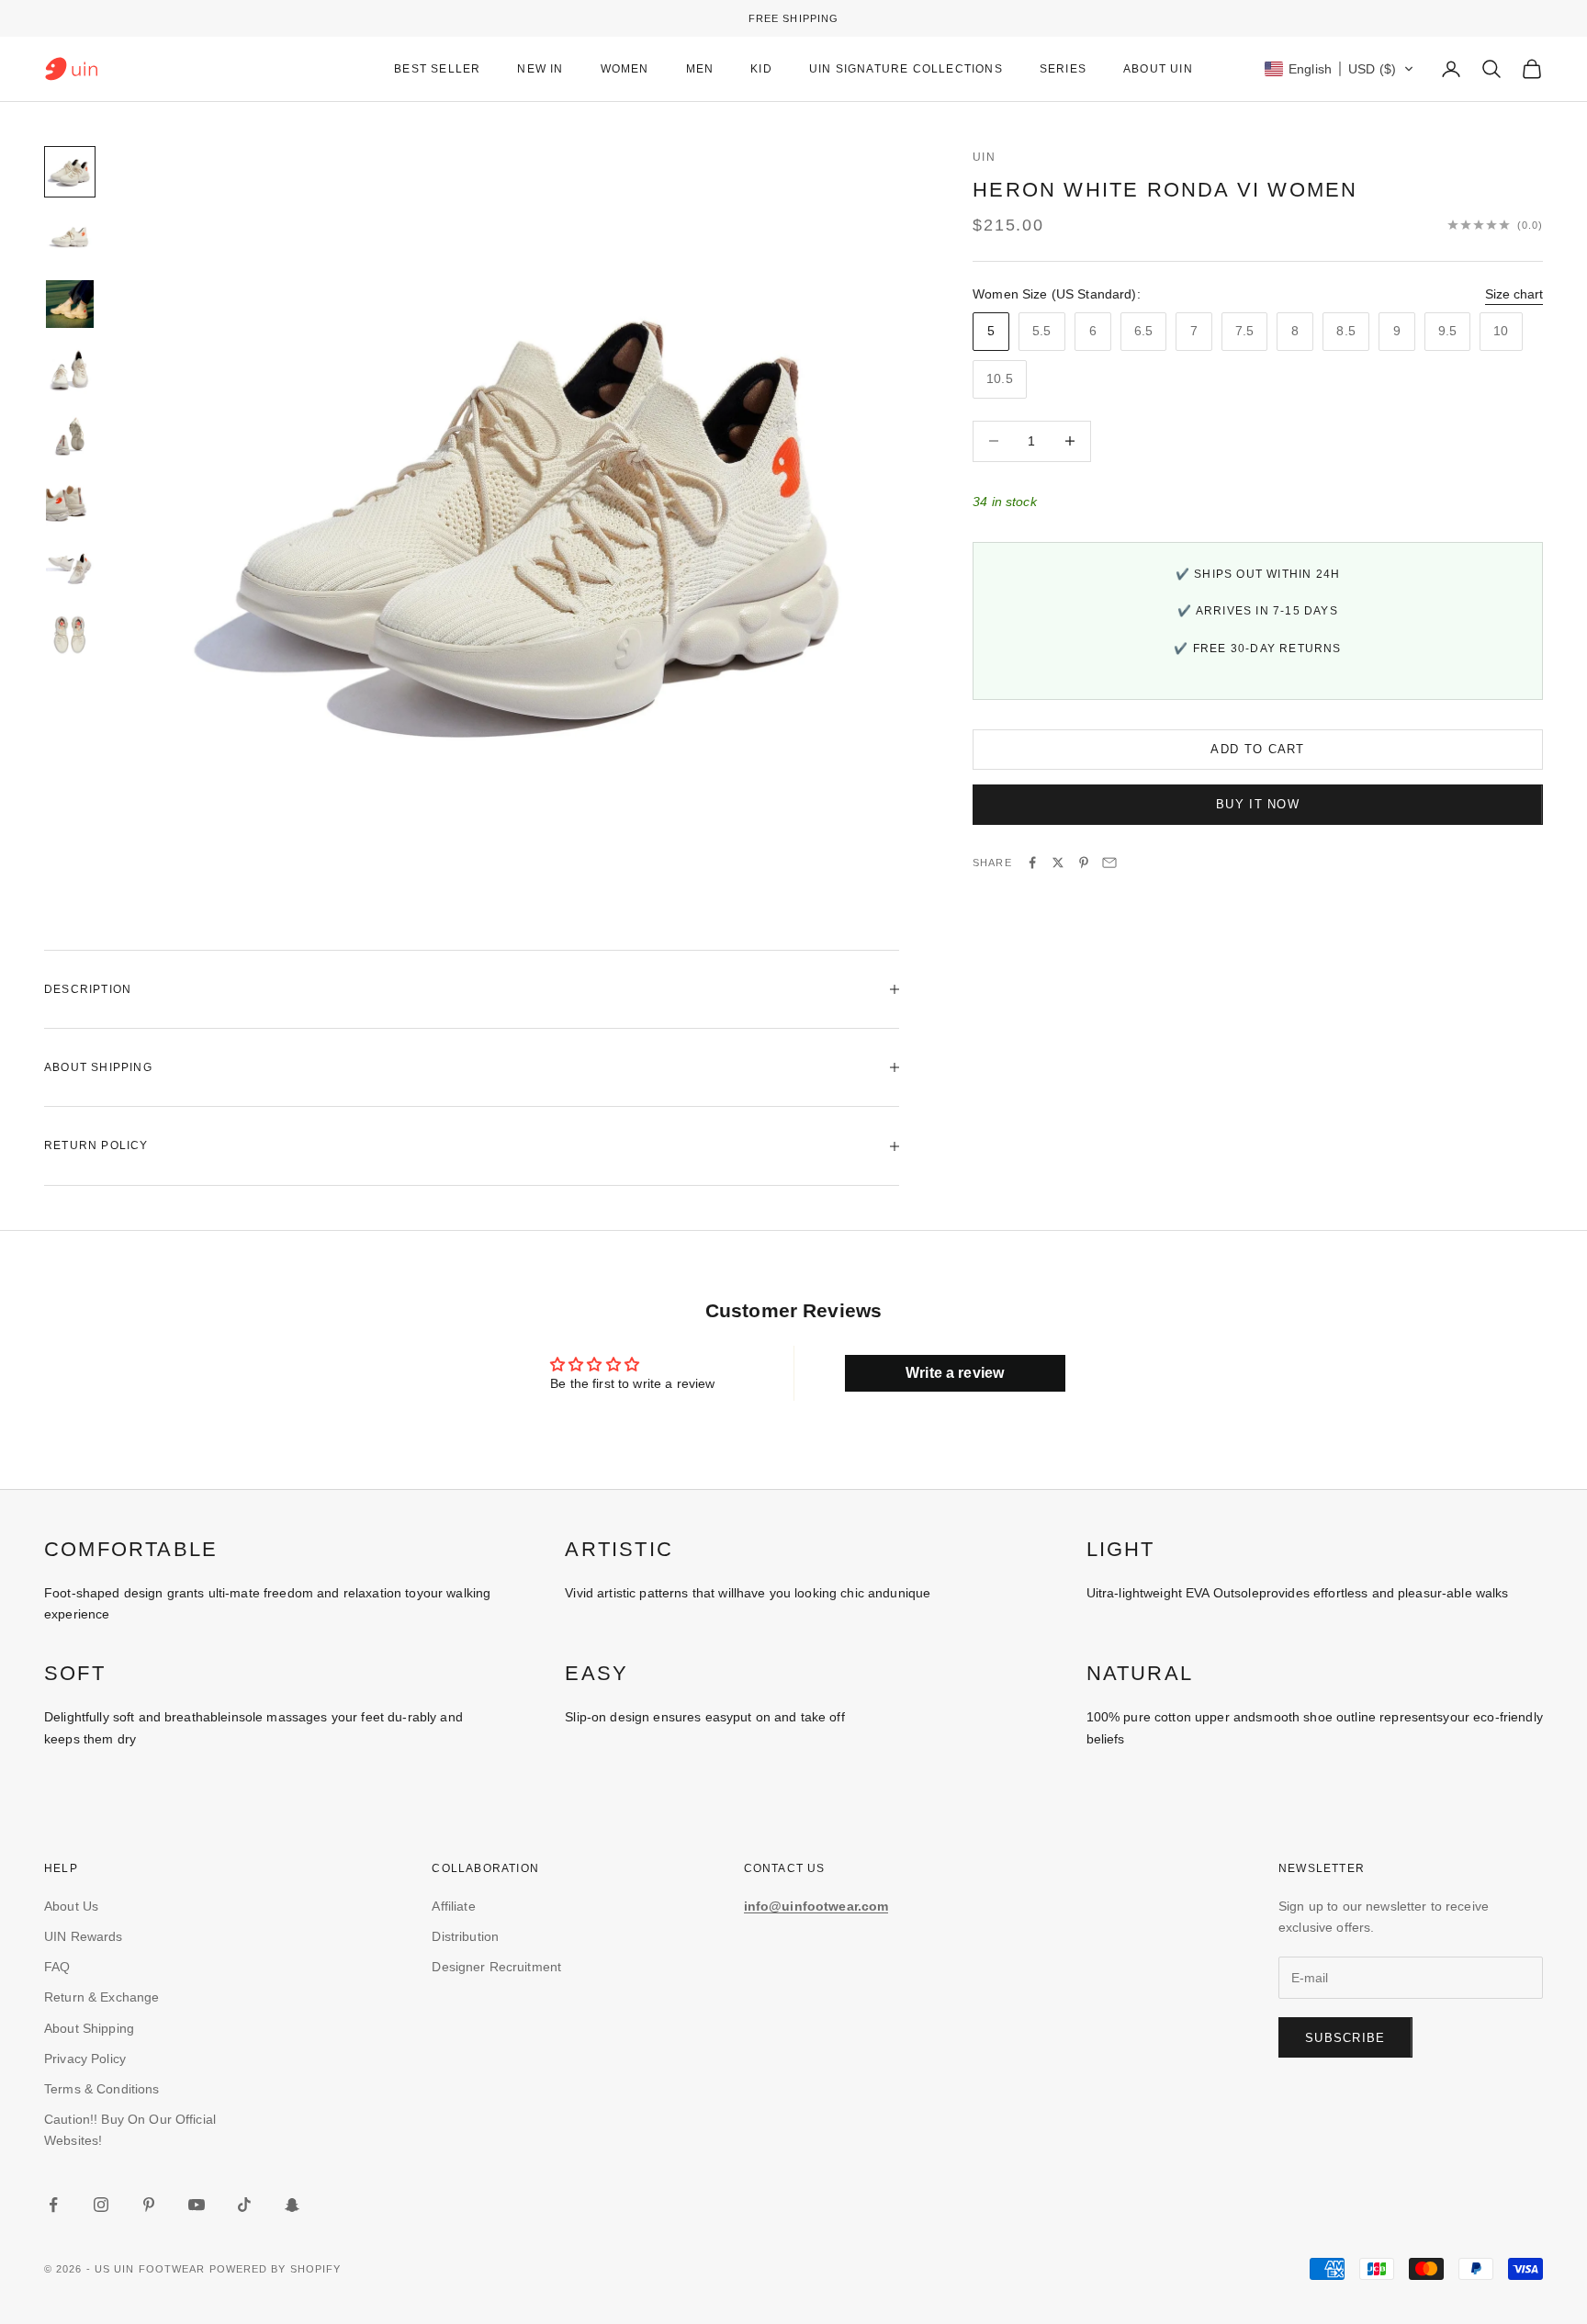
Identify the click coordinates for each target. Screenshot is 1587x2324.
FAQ (57, 1967)
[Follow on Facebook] (53, 2205)
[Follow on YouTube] (197, 2205)
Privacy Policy (85, 2059)
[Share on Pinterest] (1084, 863)
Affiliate (453, 1906)
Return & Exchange (101, 1997)
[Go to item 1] (70, 172)
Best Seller (437, 69)
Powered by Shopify (276, 2269)
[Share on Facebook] (1032, 863)
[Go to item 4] (70, 370)
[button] (1339, 69)
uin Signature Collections (906, 69)
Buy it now (1258, 804)
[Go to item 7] (70, 569)
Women (625, 69)
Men (700, 69)
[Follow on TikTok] (244, 2205)
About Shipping (89, 2028)
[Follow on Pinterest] (149, 2205)
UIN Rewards (84, 1936)
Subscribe (1345, 2038)
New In (540, 69)
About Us (71, 1906)
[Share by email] (1109, 863)
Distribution (465, 1936)
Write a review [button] (955, 1373)
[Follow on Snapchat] (292, 2205)
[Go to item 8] (70, 635)
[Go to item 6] (70, 502)
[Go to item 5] (70, 436)
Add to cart (1257, 748)
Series (1063, 69)
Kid (761, 69)
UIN (984, 157)
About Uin (1158, 69)
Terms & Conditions (102, 2089)
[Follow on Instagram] (101, 2205)
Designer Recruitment (496, 1967)
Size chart (1514, 293)
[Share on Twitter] (1058, 863)
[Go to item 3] (70, 304)
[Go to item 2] (70, 238)
